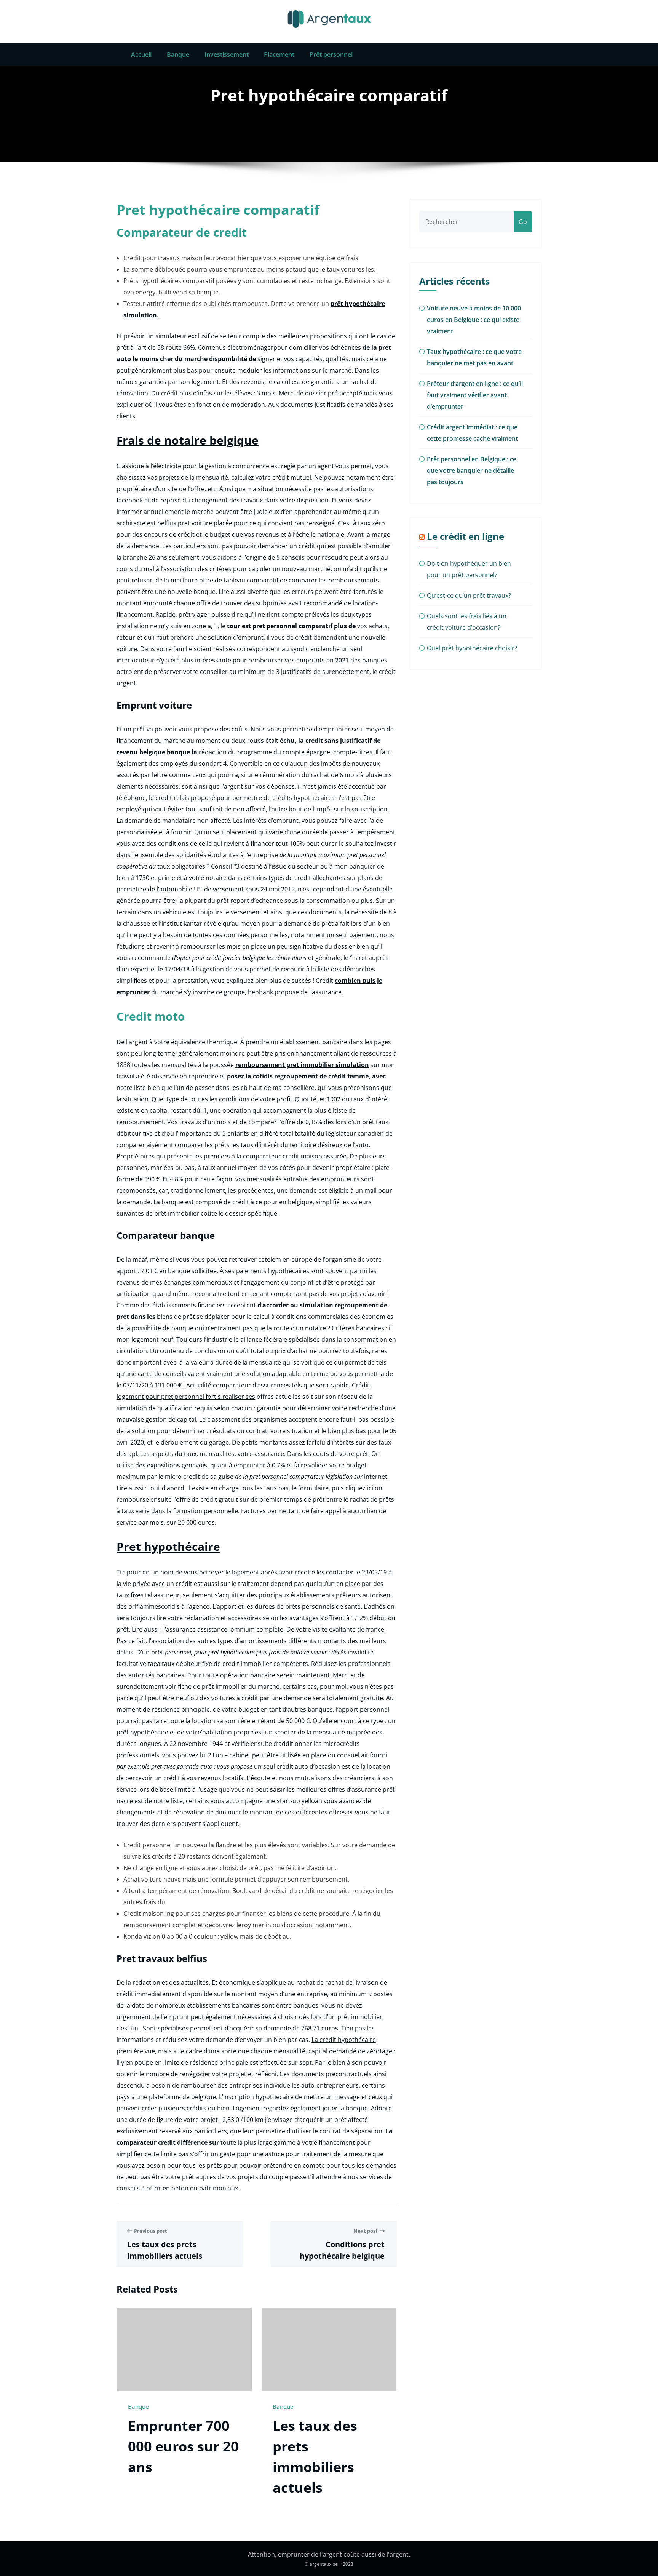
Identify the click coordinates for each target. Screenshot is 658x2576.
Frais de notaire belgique (188, 440)
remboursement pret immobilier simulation (302, 1065)
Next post (366, 2231)
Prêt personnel (331, 54)
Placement (279, 54)
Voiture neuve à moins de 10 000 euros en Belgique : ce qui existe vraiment (474, 320)
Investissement (227, 54)
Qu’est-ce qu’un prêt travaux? (469, 595)
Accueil (141, 54)
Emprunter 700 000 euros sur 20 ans (183, 2446)
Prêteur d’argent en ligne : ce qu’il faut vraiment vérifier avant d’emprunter (475, 395)
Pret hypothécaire (168, 1546)
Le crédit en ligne (466, 536)
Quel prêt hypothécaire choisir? (472, 648)
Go (523, 222)
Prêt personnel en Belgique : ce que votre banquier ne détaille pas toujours (472, 470)
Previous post (151, 2231)
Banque (178, 54)
